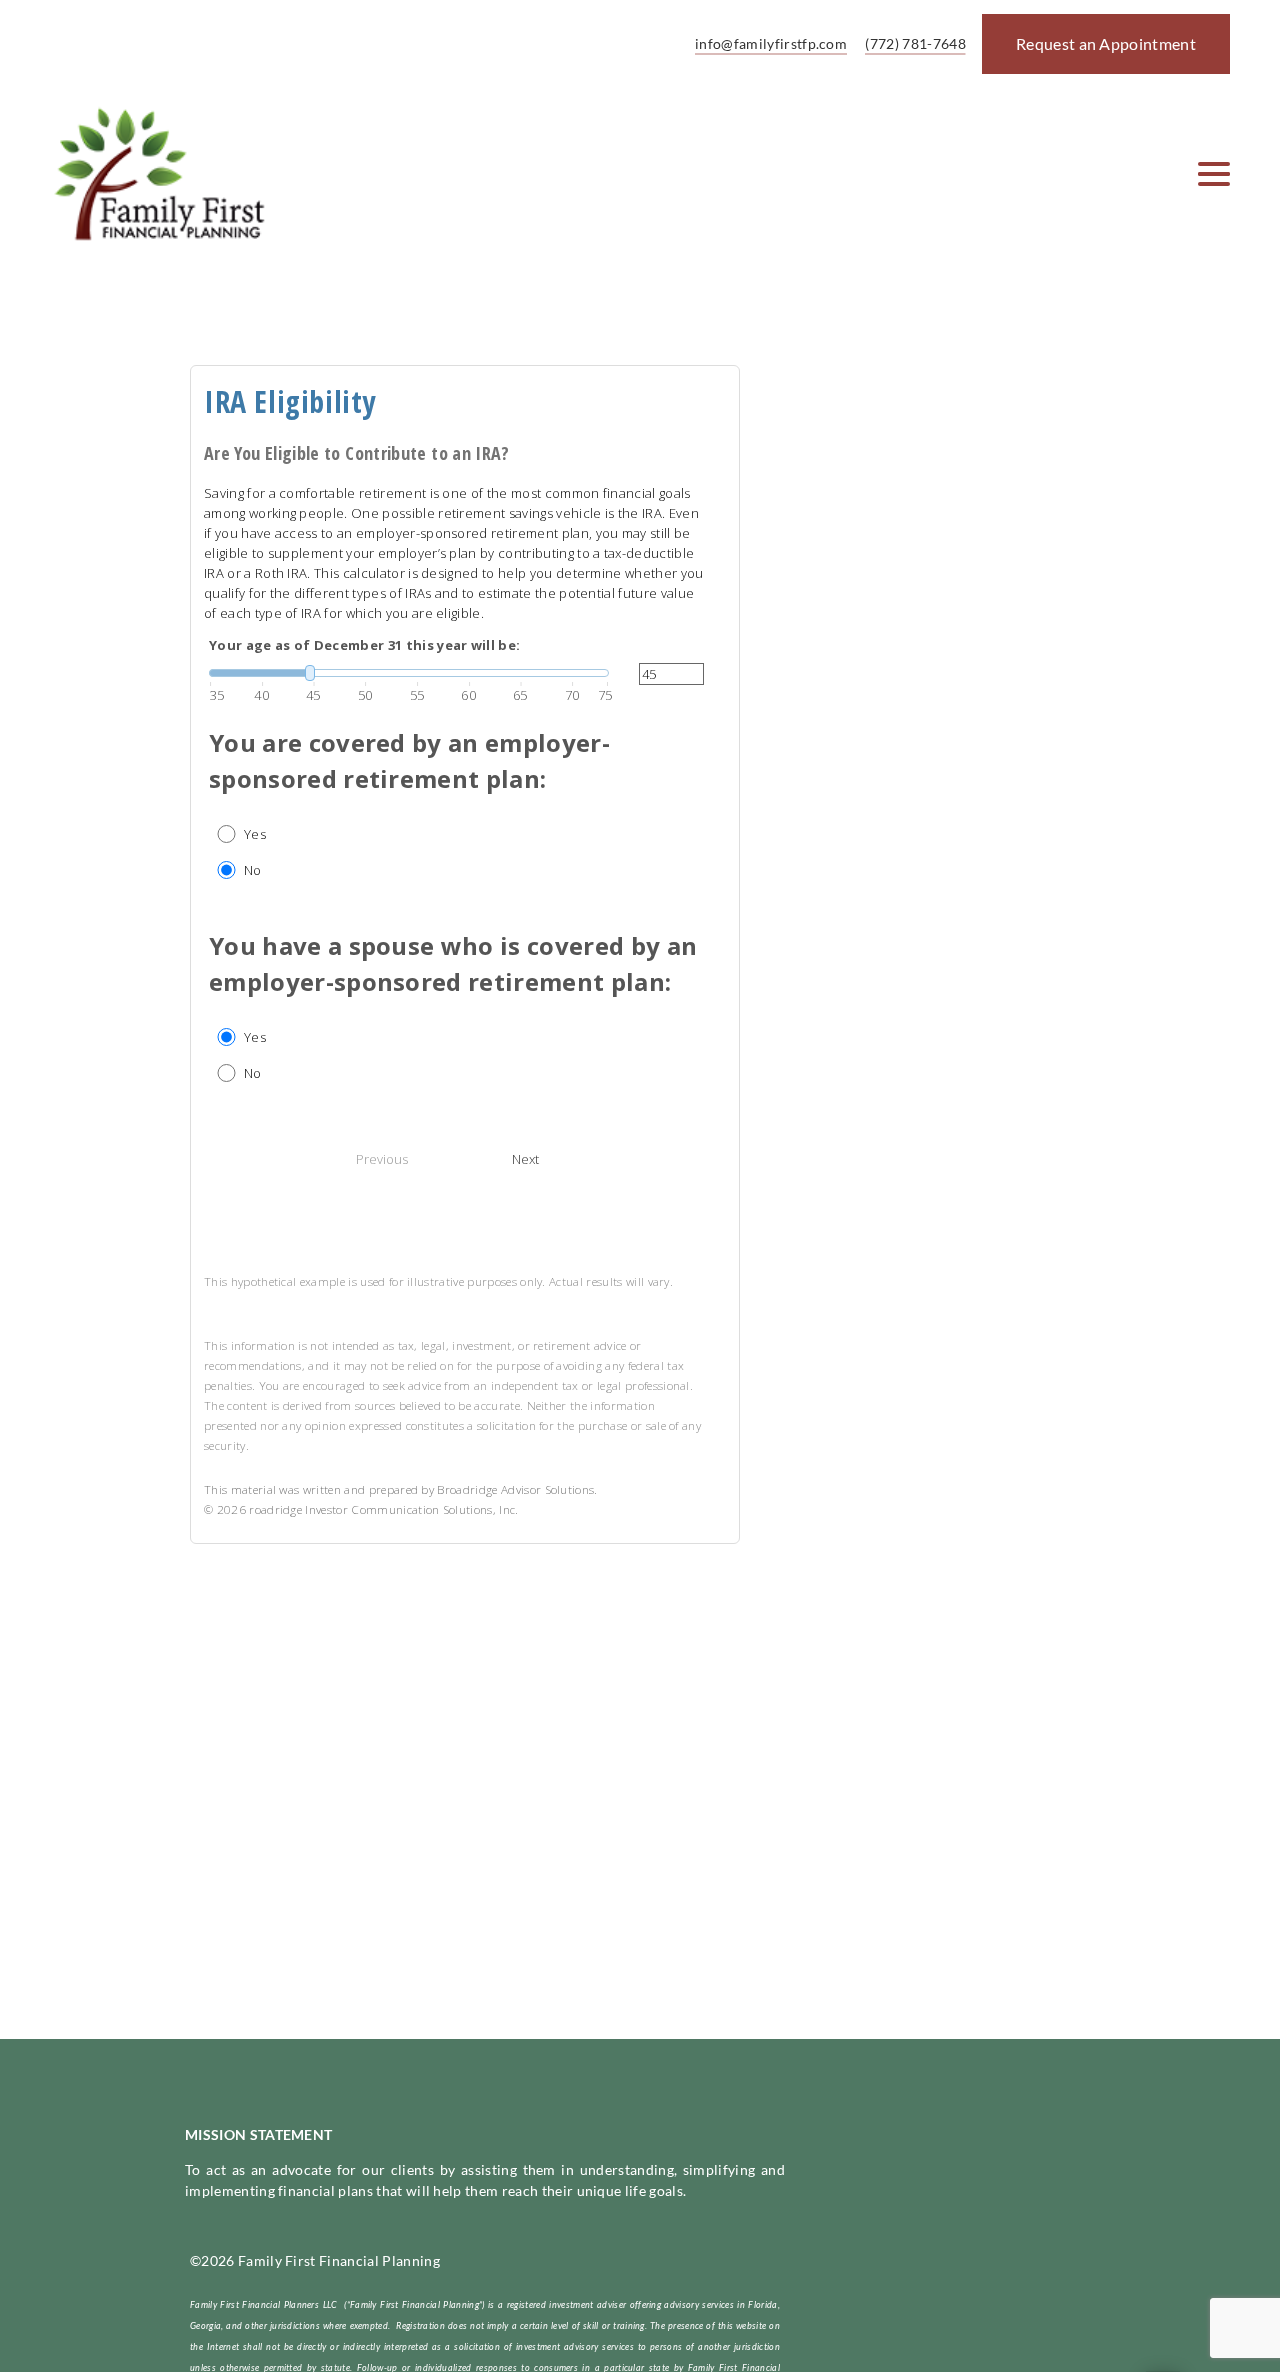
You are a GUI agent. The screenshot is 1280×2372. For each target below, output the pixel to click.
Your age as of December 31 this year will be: (364, 645)
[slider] (409, 673)
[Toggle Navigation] (1214, 174)
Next (525, 1159)
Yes (255, 834)
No (253, 870)
